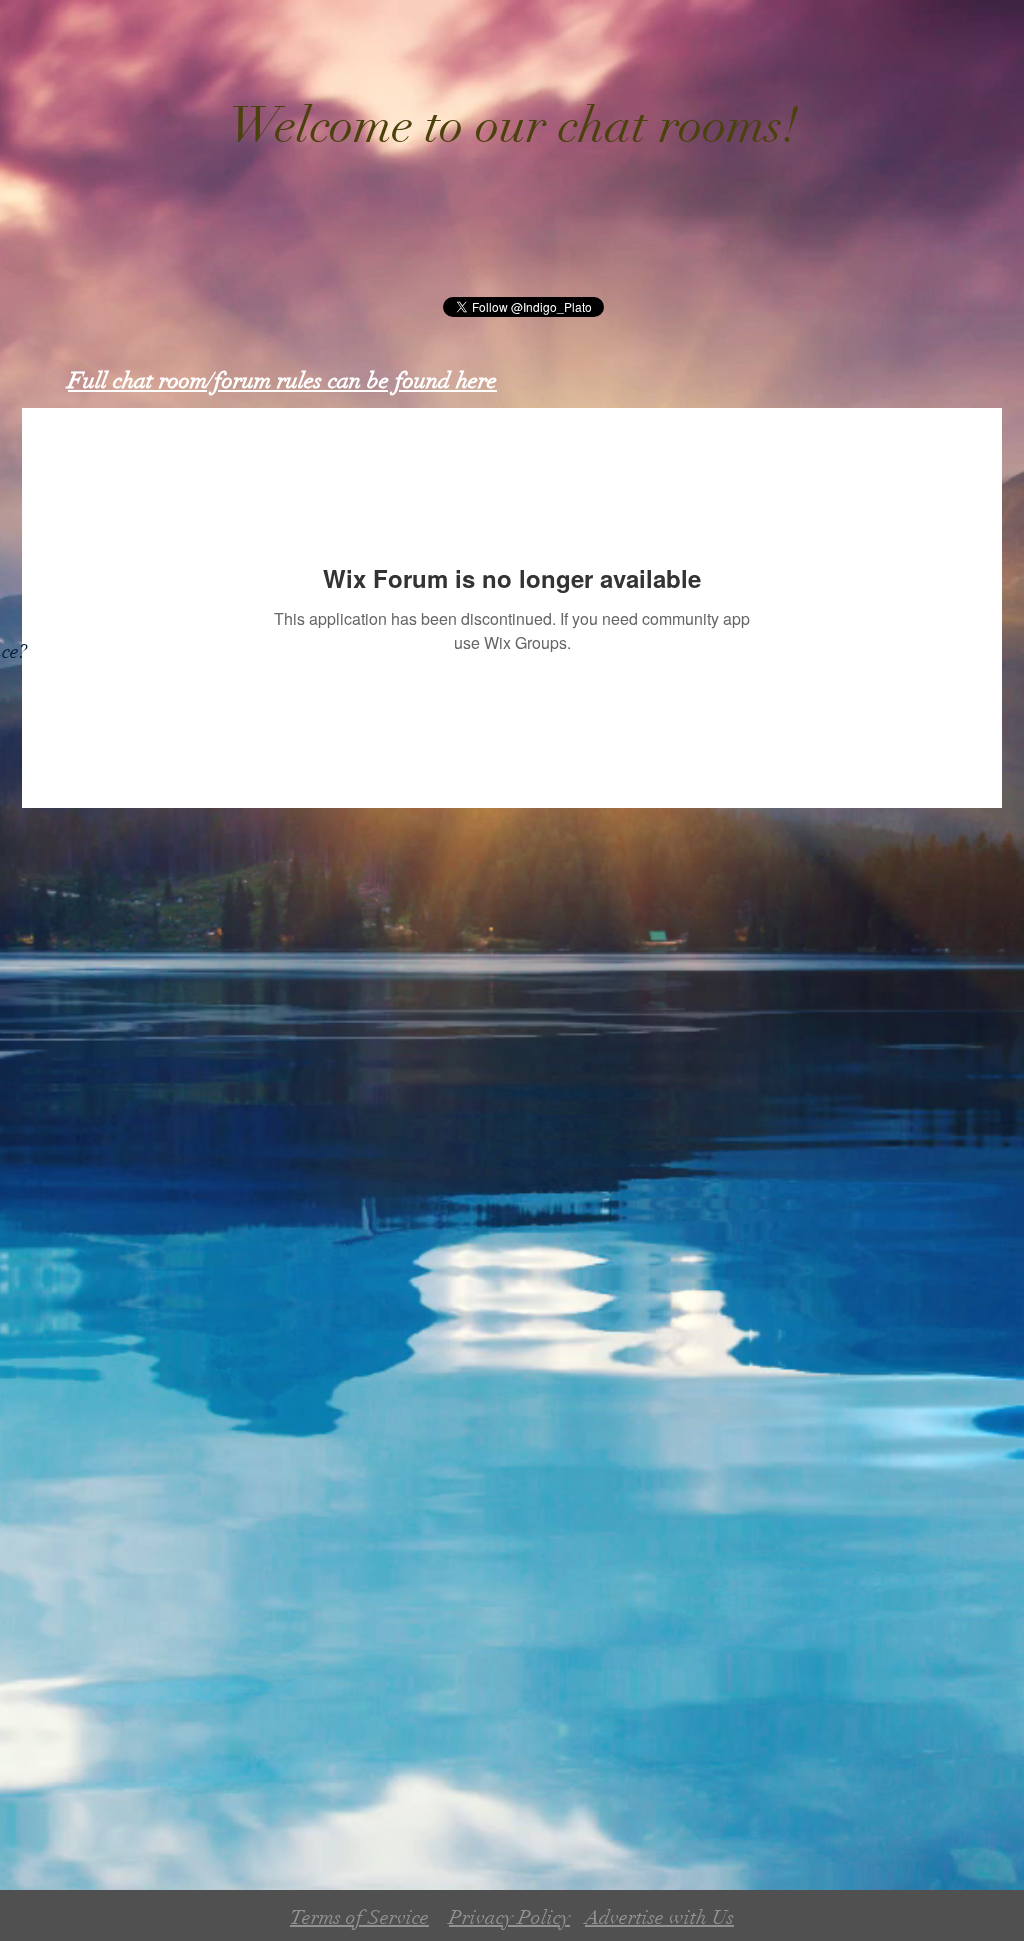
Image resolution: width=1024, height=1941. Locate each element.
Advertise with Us (659, 1917)
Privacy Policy (509, 1917)
